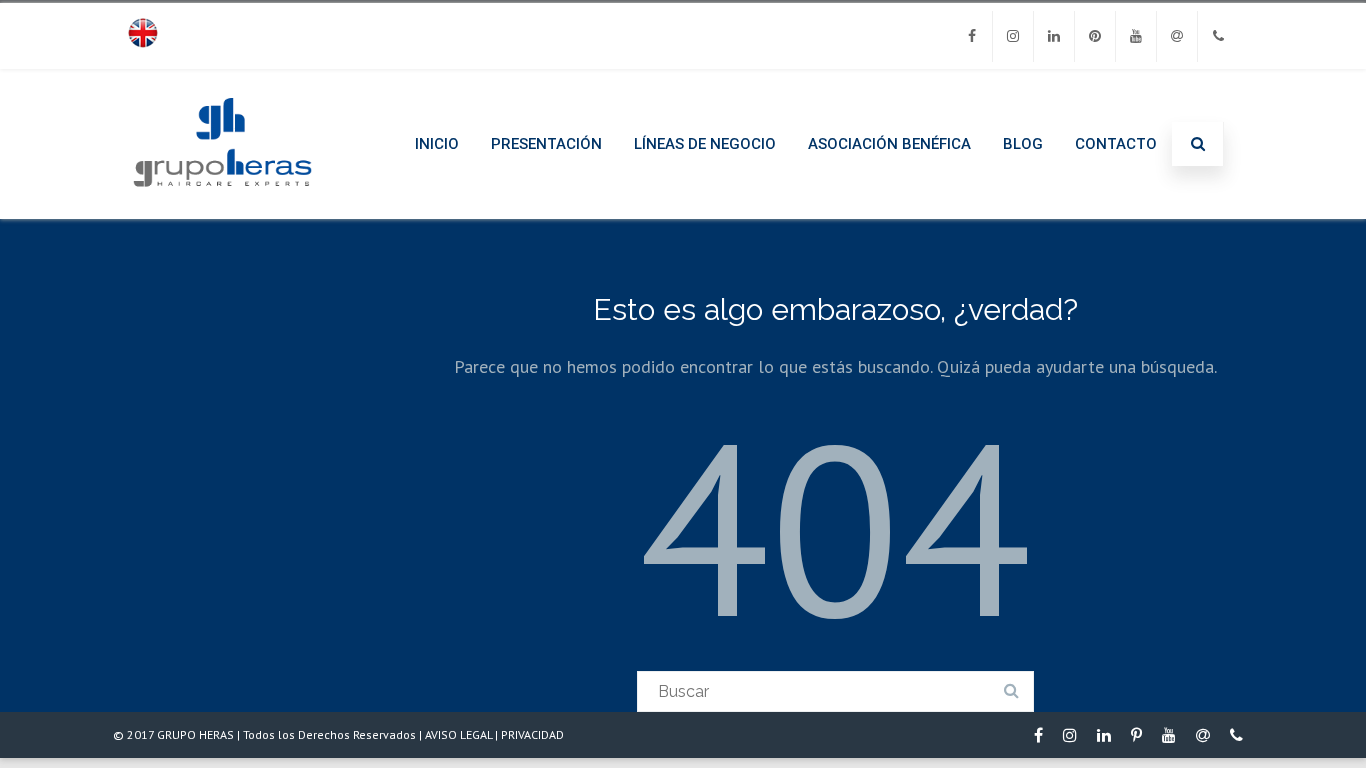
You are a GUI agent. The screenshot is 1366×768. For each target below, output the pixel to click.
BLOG (1023, 144)
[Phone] (1218, 36)
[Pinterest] (1095, 36)
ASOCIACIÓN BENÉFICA (889, 144)
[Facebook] (972, 36)
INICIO (437, 144)
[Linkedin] (1054, 36)
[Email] (1177, 36)
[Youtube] (1136, 36)
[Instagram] (1013, 36)
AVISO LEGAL (458, 734)
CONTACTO (1116, 144)
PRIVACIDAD (532, 734)
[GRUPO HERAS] (222, 211)
